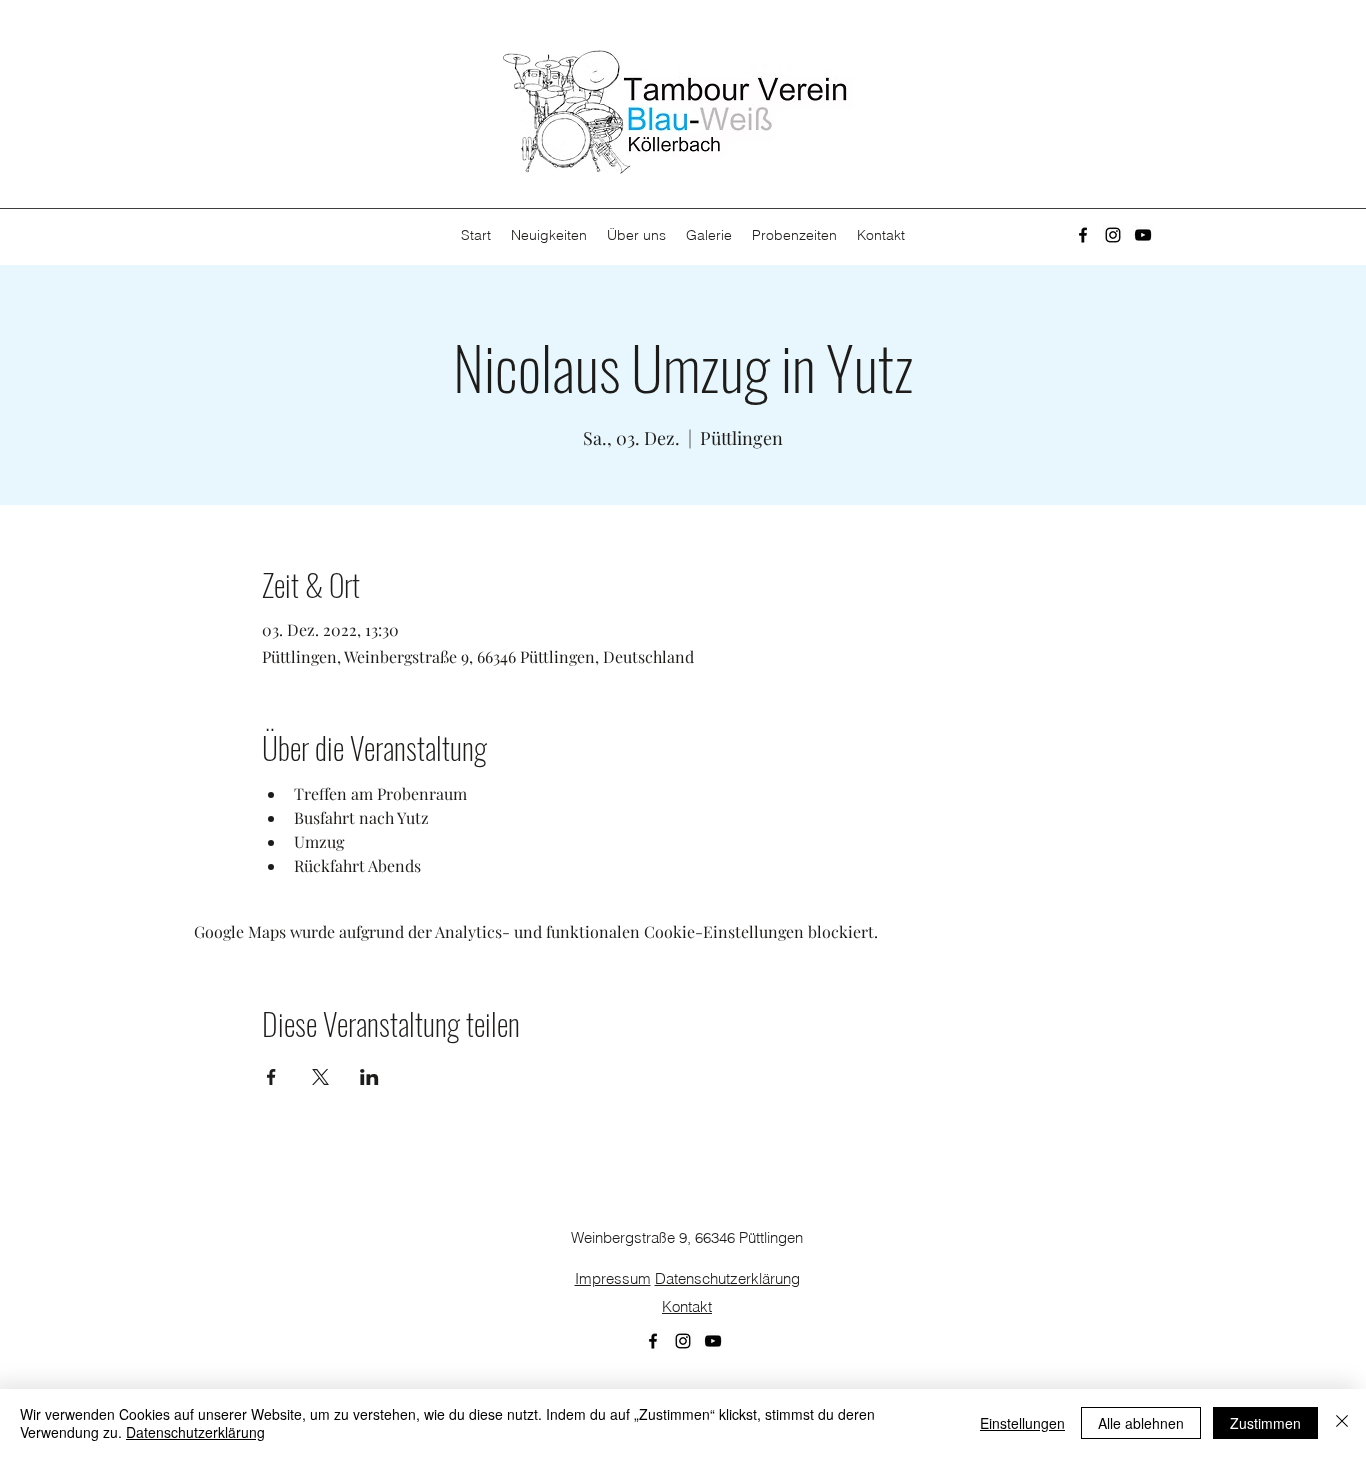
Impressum (613, 1278)
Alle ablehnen (1141, 1423)
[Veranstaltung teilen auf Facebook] (271, 1077)
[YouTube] (1143, 235)
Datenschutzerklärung (727, 1278)
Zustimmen (1265, 1423)
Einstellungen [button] (1022, 1423)
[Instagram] (1113, 235)
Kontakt (687, 1306)
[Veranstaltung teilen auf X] (320, 1077)
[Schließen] (1342, 1423)
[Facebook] (1083, 235)
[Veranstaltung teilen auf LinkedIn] (369, 1077)
